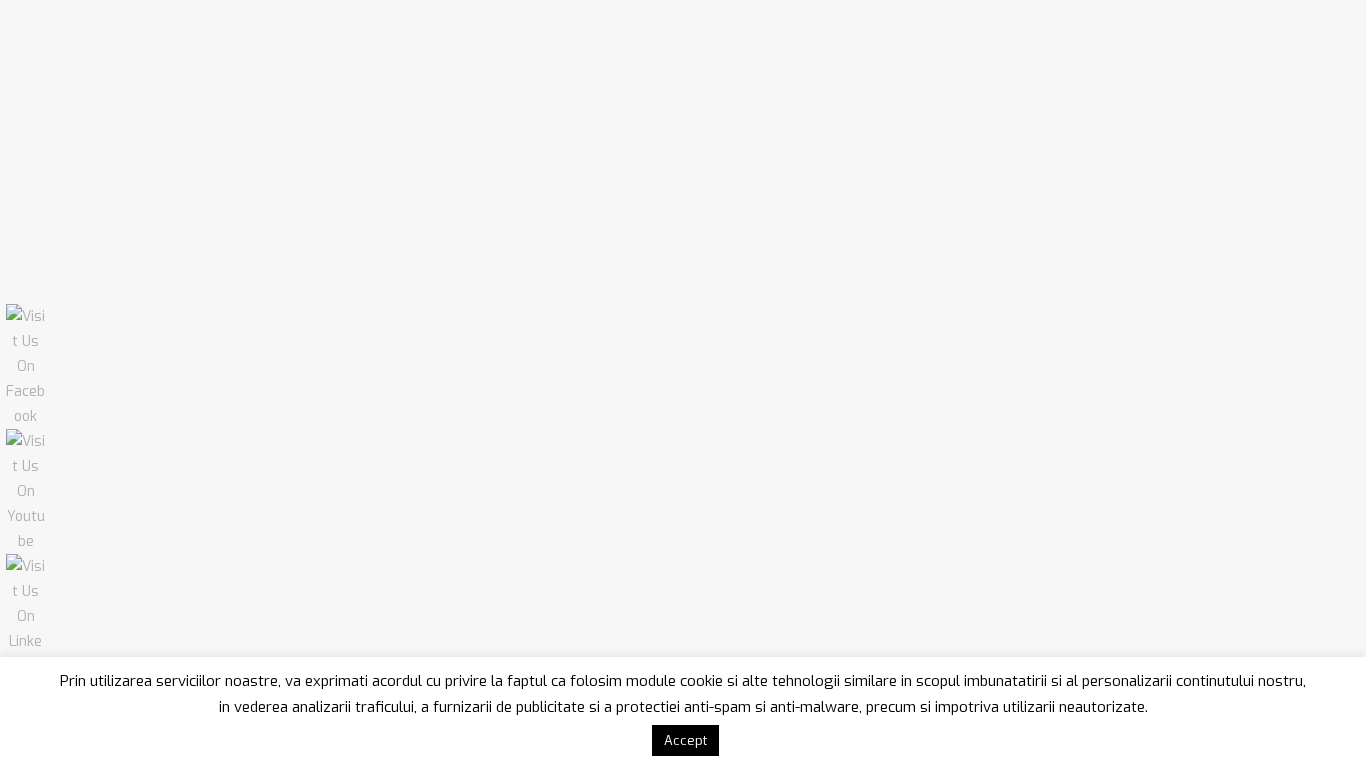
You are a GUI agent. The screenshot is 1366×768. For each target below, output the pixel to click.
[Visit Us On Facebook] (25, 416)
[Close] (1326, 35)
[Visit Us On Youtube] (25, 541)
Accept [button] (685, 740)
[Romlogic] (186, 53)
